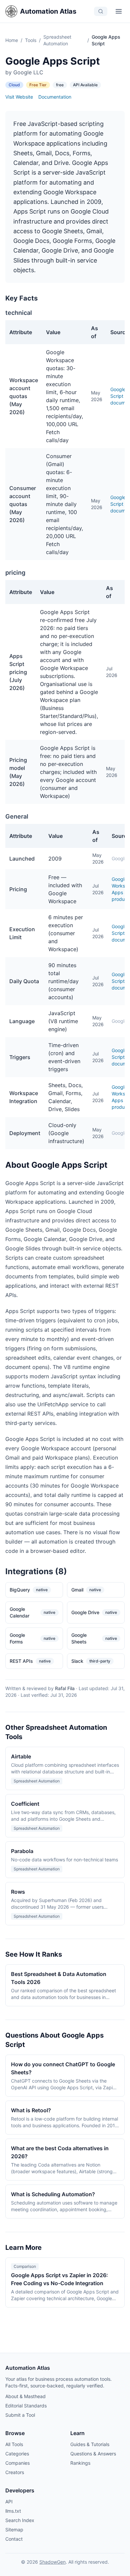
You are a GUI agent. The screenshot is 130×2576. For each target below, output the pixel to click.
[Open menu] (119, 11)
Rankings (80, 2463)
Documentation (55, 97)
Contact (14, 2539)
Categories (17, 2454)
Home (12, 40)
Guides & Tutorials (90, 2444)
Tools (31, 40)
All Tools (14, 2444)
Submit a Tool (20, 2415)
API (9, 2502)
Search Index (20, 2520)
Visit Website (19, 97)
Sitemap (14, 2530)
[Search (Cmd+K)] (101, 11)
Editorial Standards (26, 2406)
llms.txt (13, 2511)
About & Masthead (25, 2396)
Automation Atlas (48, 11)
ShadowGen (52, 2562)
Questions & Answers (93, 2454)
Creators (15, 2472)
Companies (17, 2463)
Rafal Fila (65, 1688)
